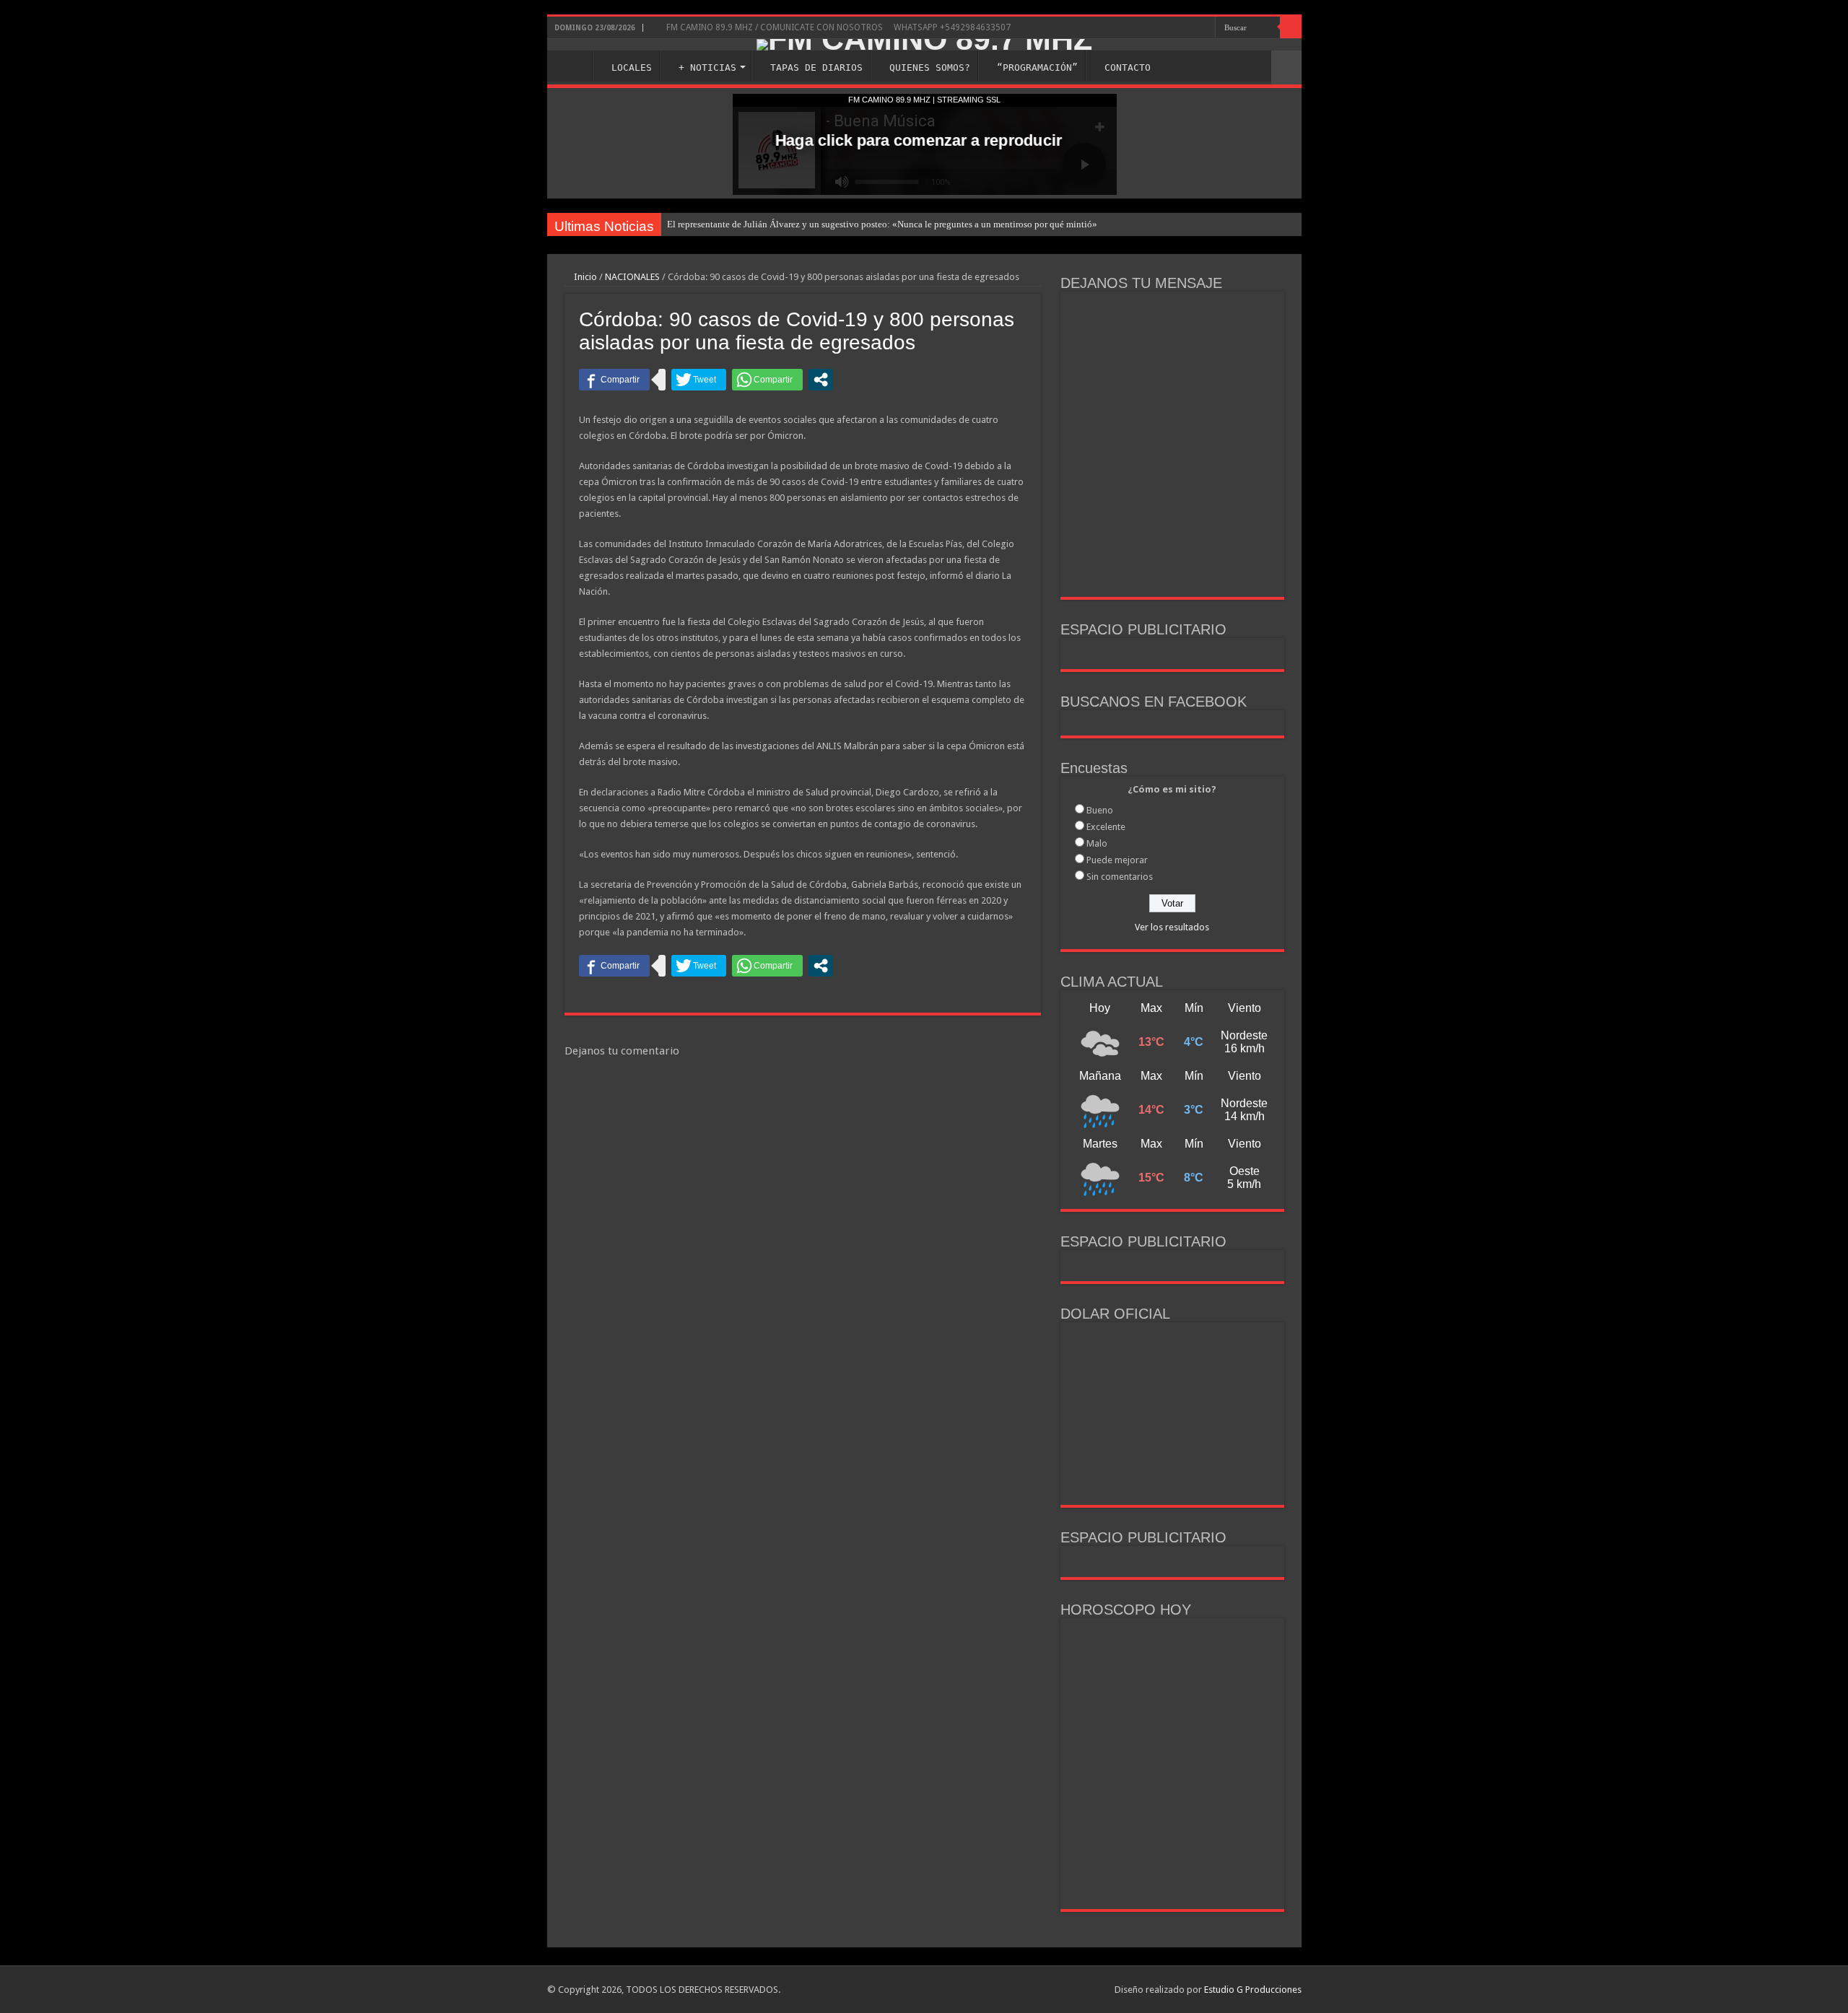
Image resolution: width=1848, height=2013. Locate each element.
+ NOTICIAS (707, 67)
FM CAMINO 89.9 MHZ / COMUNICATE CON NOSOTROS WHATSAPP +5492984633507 (837, 27)
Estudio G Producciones (1253, 1990)
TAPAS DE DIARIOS (816, 67)
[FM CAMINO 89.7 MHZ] (924, 45)
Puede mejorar (1117, 860)
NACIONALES (632, 277)
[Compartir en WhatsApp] (767, 380)
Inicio (584, 277)
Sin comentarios (1120, 877)
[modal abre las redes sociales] (821, 380)
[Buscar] (1291, 27)
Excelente (1106, 827)
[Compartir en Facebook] (614, 380)
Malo (1097, 843)
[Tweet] (699, 380)
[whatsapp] (1204, 28)
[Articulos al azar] (1286, 67)
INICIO (573, 66)
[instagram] (1175, 28)
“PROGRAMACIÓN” (1037, 67)
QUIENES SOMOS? (930, 67)
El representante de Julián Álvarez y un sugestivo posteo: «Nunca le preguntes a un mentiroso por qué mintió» (882, 224)
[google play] (1191, 28)
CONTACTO (1128, 67)
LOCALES (632, 67)
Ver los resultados (1172, 927)
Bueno (1100, 810)
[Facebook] (1161, 28)
